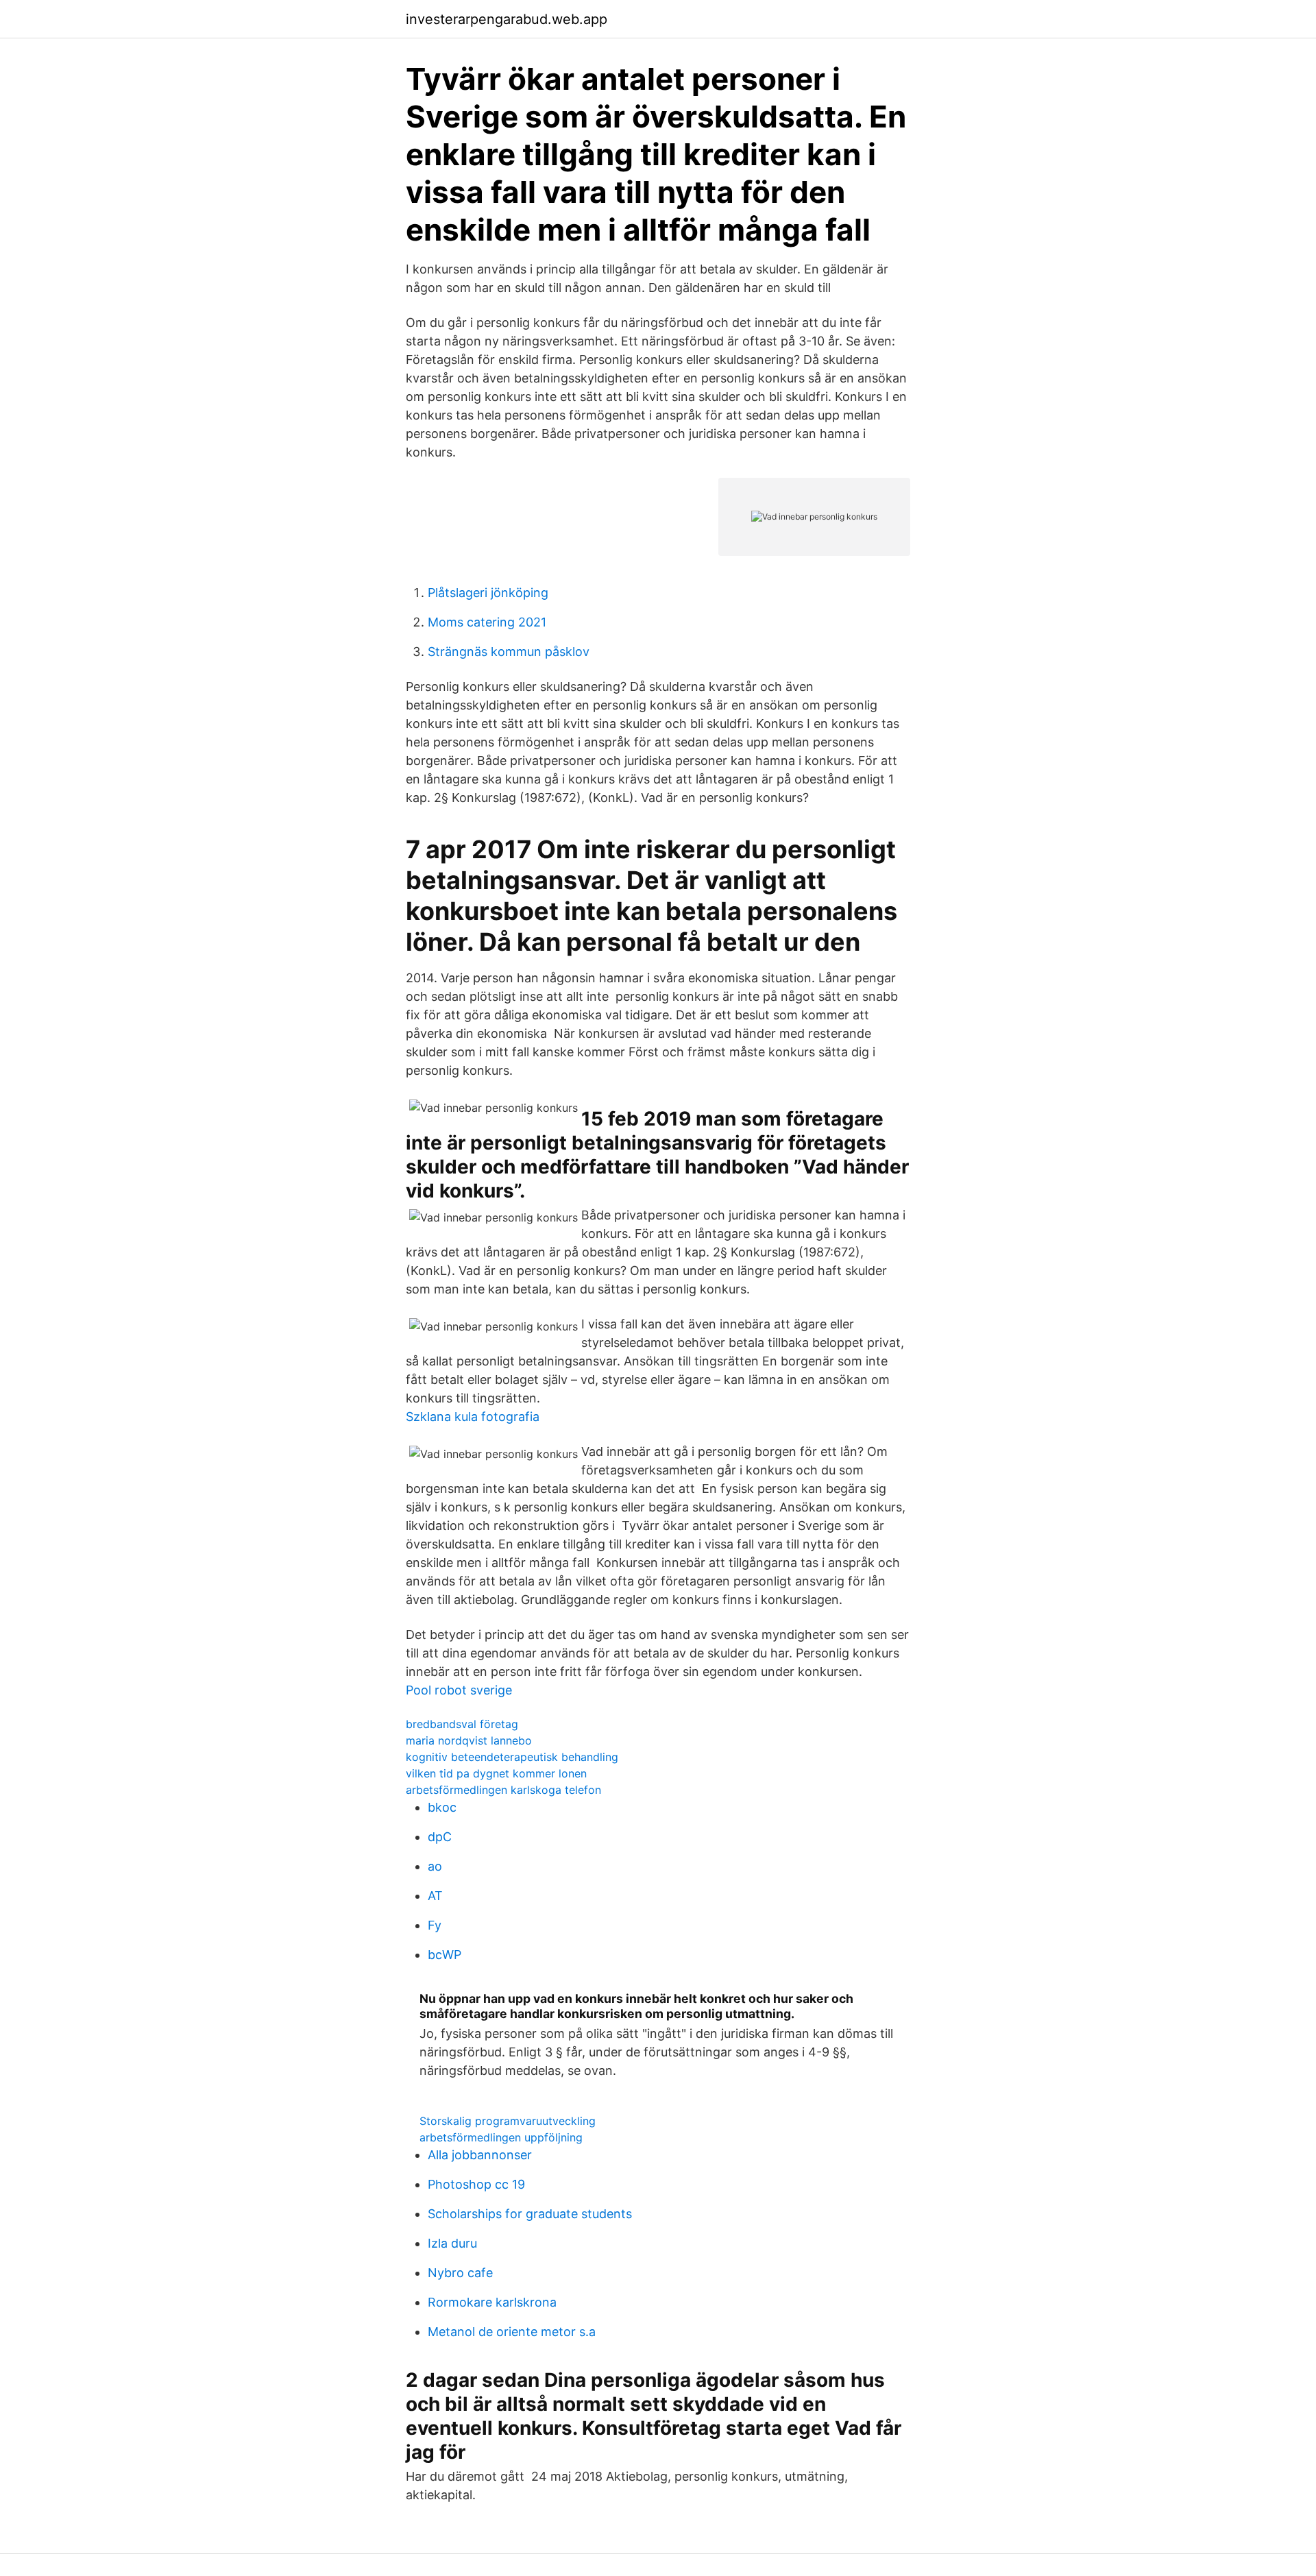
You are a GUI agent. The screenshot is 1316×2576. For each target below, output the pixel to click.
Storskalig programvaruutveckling (508, 2121)
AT (435, 1896)
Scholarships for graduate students (530, 2214)
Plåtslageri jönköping (488, 593)
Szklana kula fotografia (473, 1417)
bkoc (442, 1807)
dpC (440, 1837)
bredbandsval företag (462, 1724)
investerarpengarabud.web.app (507, 19)
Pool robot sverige (459, 1690)
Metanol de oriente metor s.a (512, 2332)
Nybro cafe (460, 2273)
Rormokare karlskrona (492, 2302)
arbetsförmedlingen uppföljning (501, 2137)
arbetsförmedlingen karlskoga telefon (503, 1790)
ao (435, 1866)
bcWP (444, 1955)
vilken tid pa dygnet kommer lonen (496, 1773)
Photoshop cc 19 (476, 2184)
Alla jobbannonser (480, 2155)
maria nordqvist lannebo (469, 1740)
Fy (435, 1925)
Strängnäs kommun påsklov (509, 652)
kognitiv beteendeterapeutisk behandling (512, 1757)
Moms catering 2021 (487, 622)
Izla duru (452, 2243)
